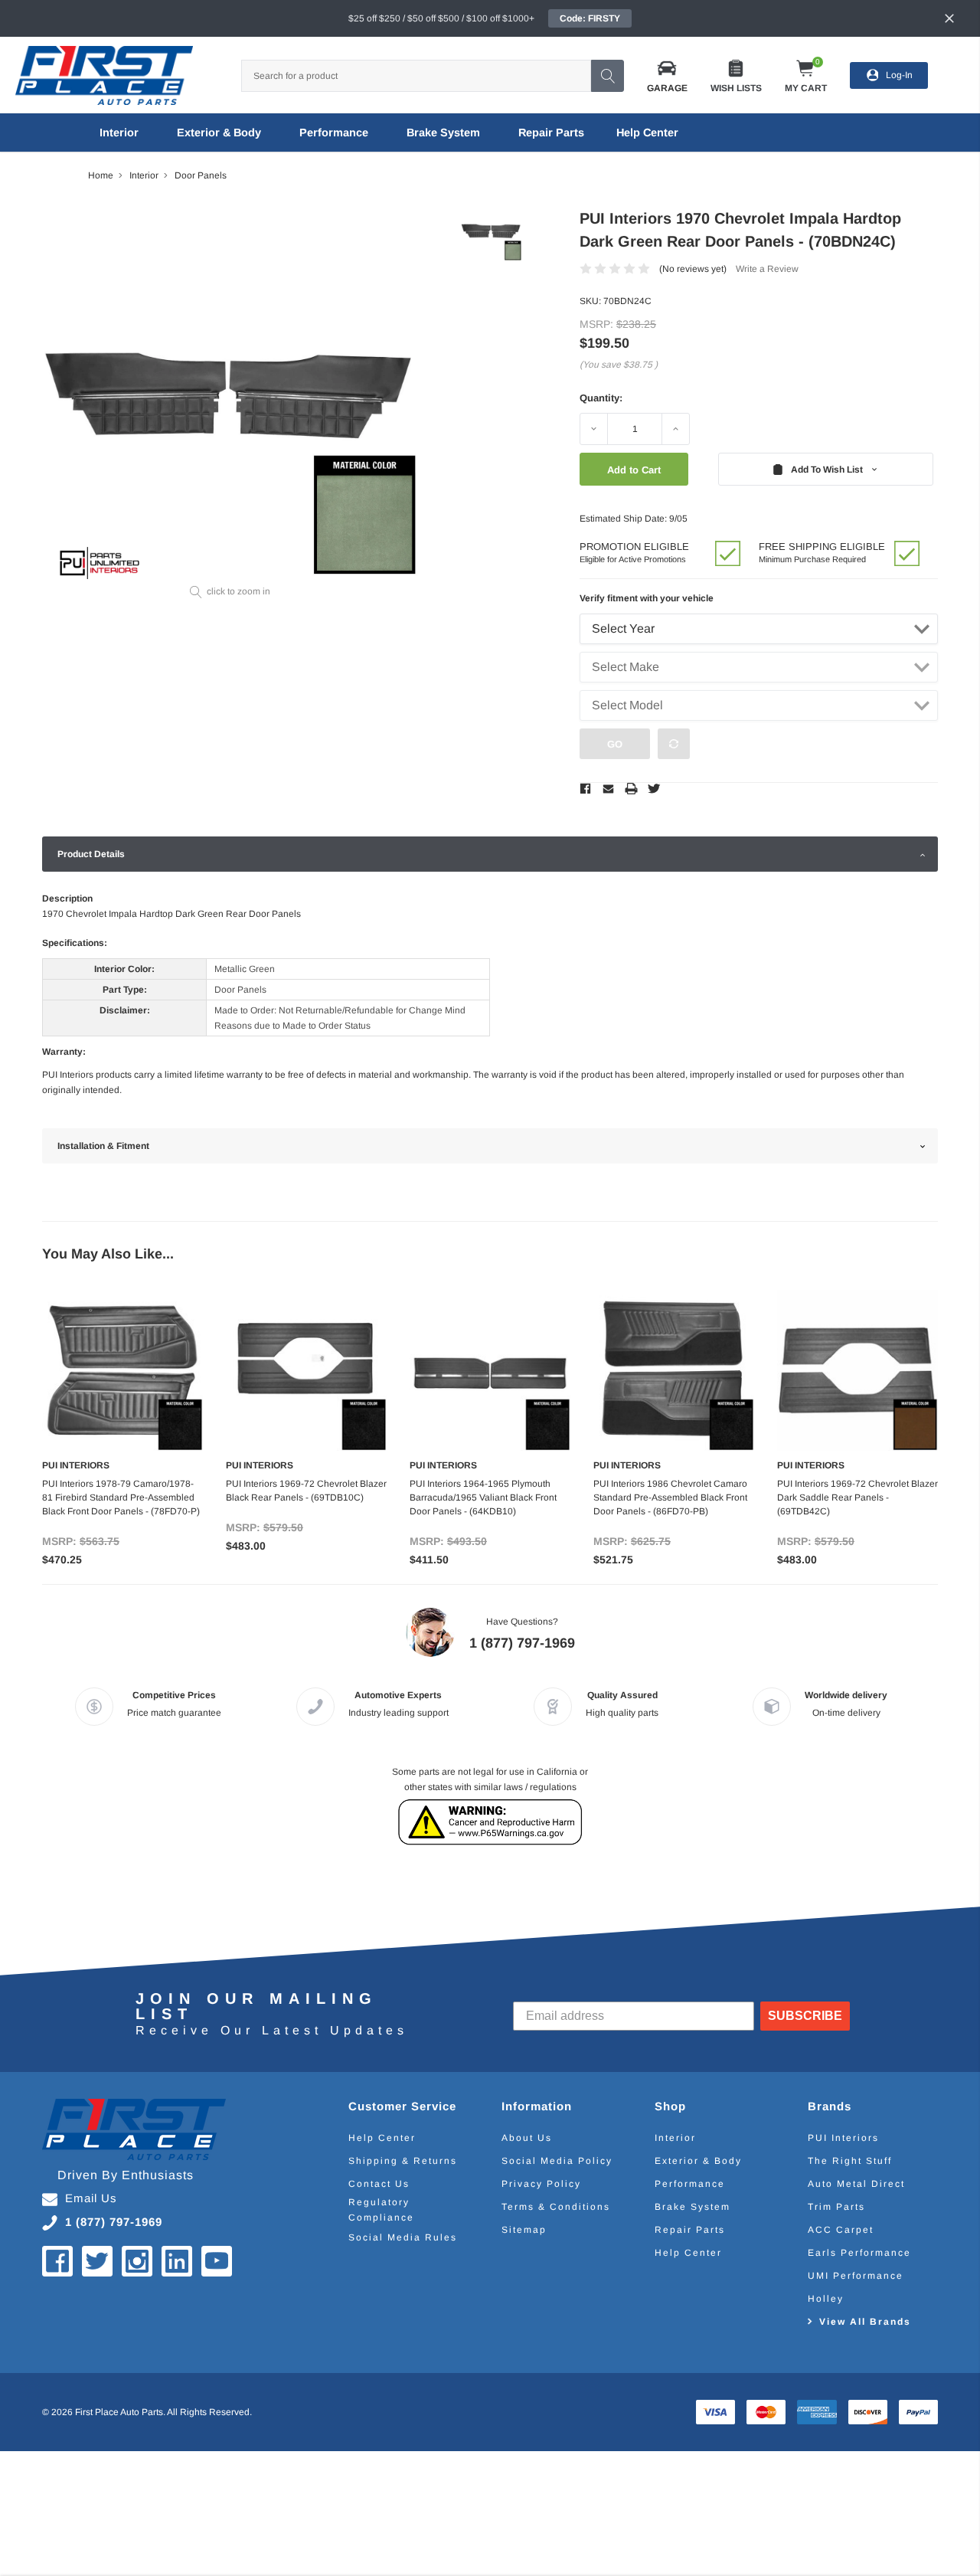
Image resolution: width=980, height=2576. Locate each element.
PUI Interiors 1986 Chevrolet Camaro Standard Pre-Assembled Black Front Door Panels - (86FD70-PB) (670, 1497)
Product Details (91, 854)
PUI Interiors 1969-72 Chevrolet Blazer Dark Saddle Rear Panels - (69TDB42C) (857, 1497)
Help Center (382, 2138)
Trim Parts (836, 2207)
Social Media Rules (403, 2237)
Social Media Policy (557, 2161)
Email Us (91, 2198)
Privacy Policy (541, 2184)
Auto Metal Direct (856, 2184)
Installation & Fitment (103, 1146)
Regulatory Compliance (381, 2210)
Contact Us (379, 2184)
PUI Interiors (843, 2138)
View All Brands (865, 2322)
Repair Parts (551, 133)
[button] (667, 75)
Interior (119, 133)
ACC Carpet (841, 2230)
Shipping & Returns (403, 2161)
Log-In (899, 75)
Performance (334, 133)
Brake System (443, 133)
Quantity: (601, 398)
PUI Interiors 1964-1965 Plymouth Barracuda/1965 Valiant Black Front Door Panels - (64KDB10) (483, 1497)
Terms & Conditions (556, 2207)
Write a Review (767, 269)
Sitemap (524, 2230)
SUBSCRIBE (805, 2016)
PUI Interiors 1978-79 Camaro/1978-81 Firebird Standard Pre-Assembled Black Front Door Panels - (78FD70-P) (121, 1497)
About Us (527, 2138)
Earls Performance (859, 2253)
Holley (826, 2299)
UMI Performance (856, 2276)
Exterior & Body (219, 133)
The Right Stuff (850, 2161)
